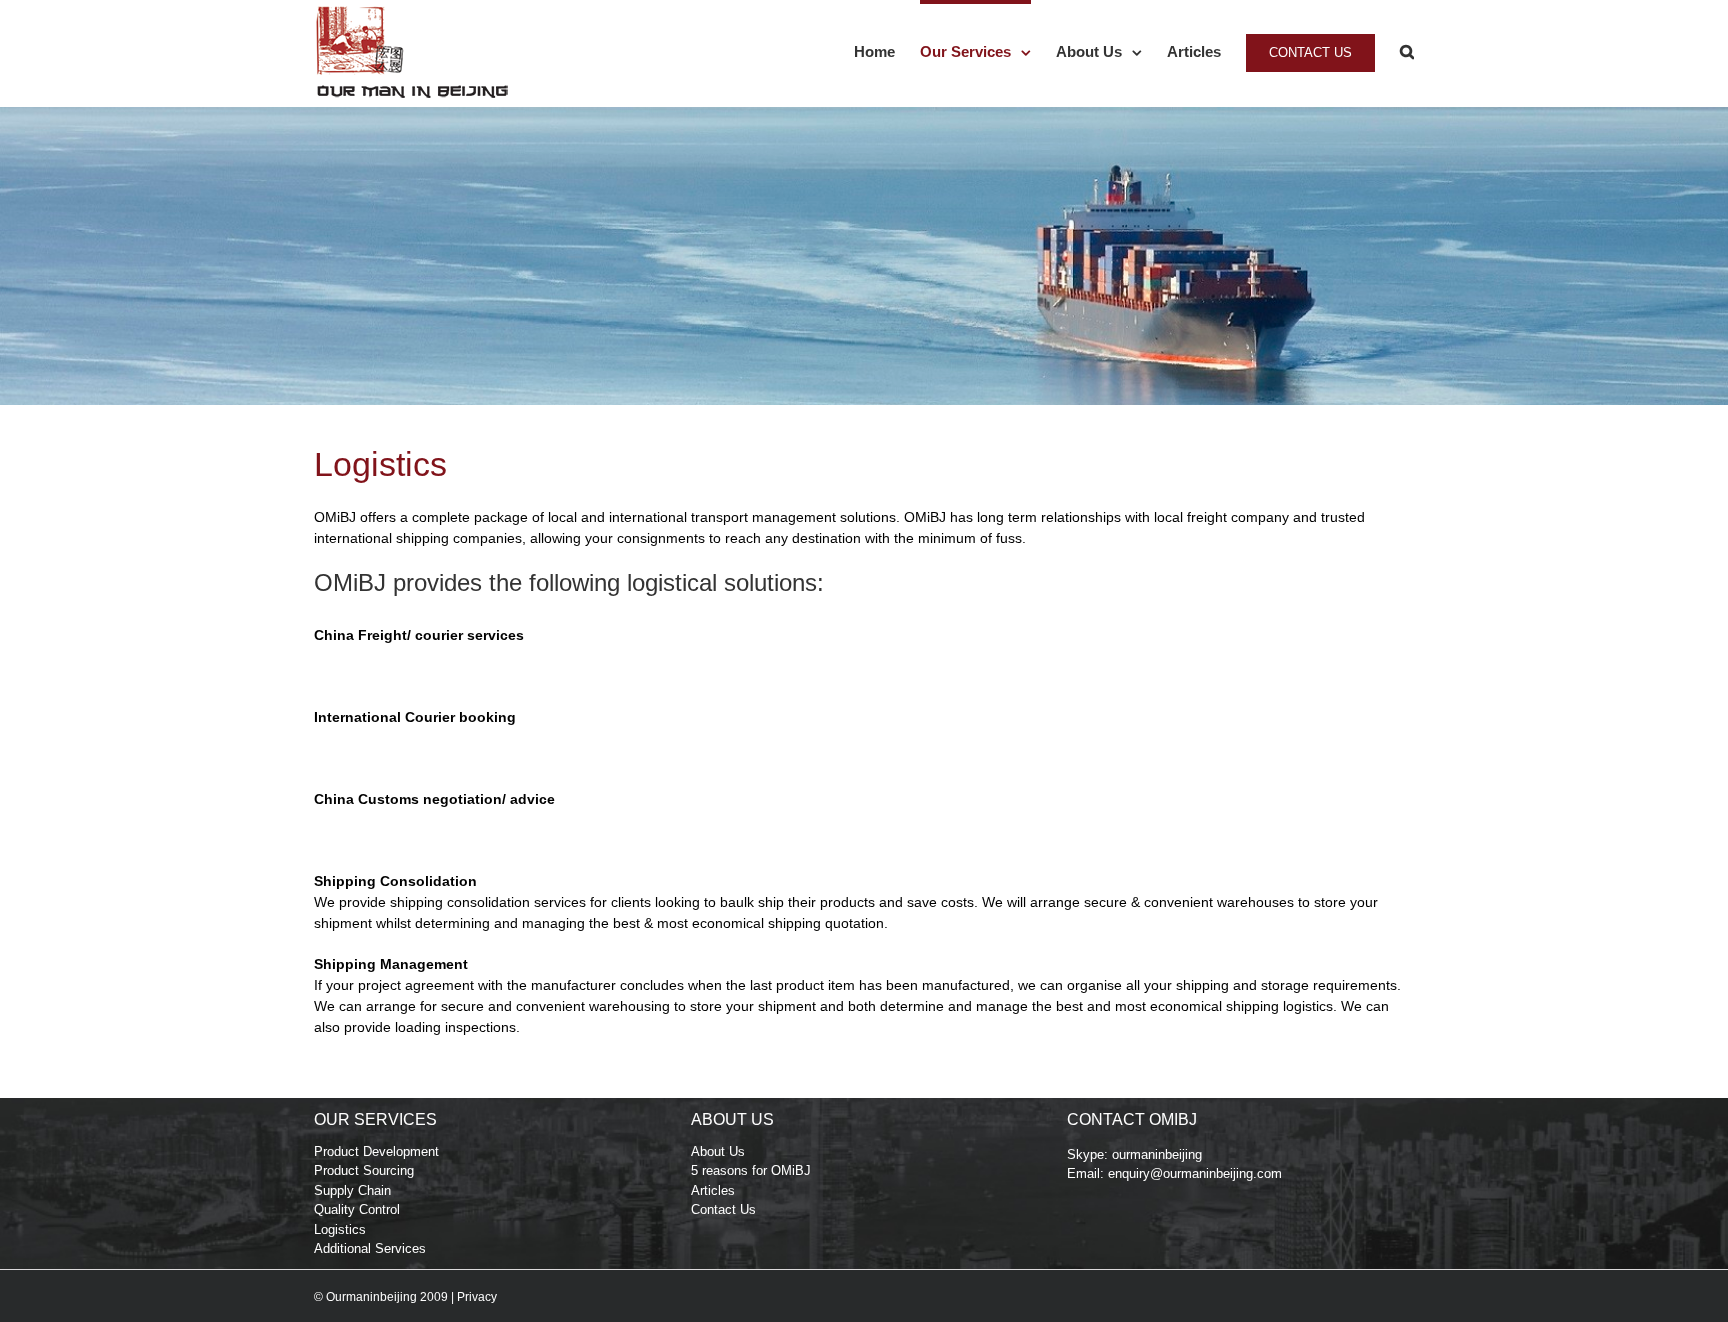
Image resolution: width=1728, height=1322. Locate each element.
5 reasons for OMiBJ (751, 1170)
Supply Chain (352, 1190)
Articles (713, 1190)
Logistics (340, 1229)
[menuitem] (887, 50)
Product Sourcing (364, 1170)
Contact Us (723, 1209)
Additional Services (370, 1248)
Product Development (376, 1151)
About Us (718, 1151)
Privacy (477, 1297)
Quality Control (357, 1209)
